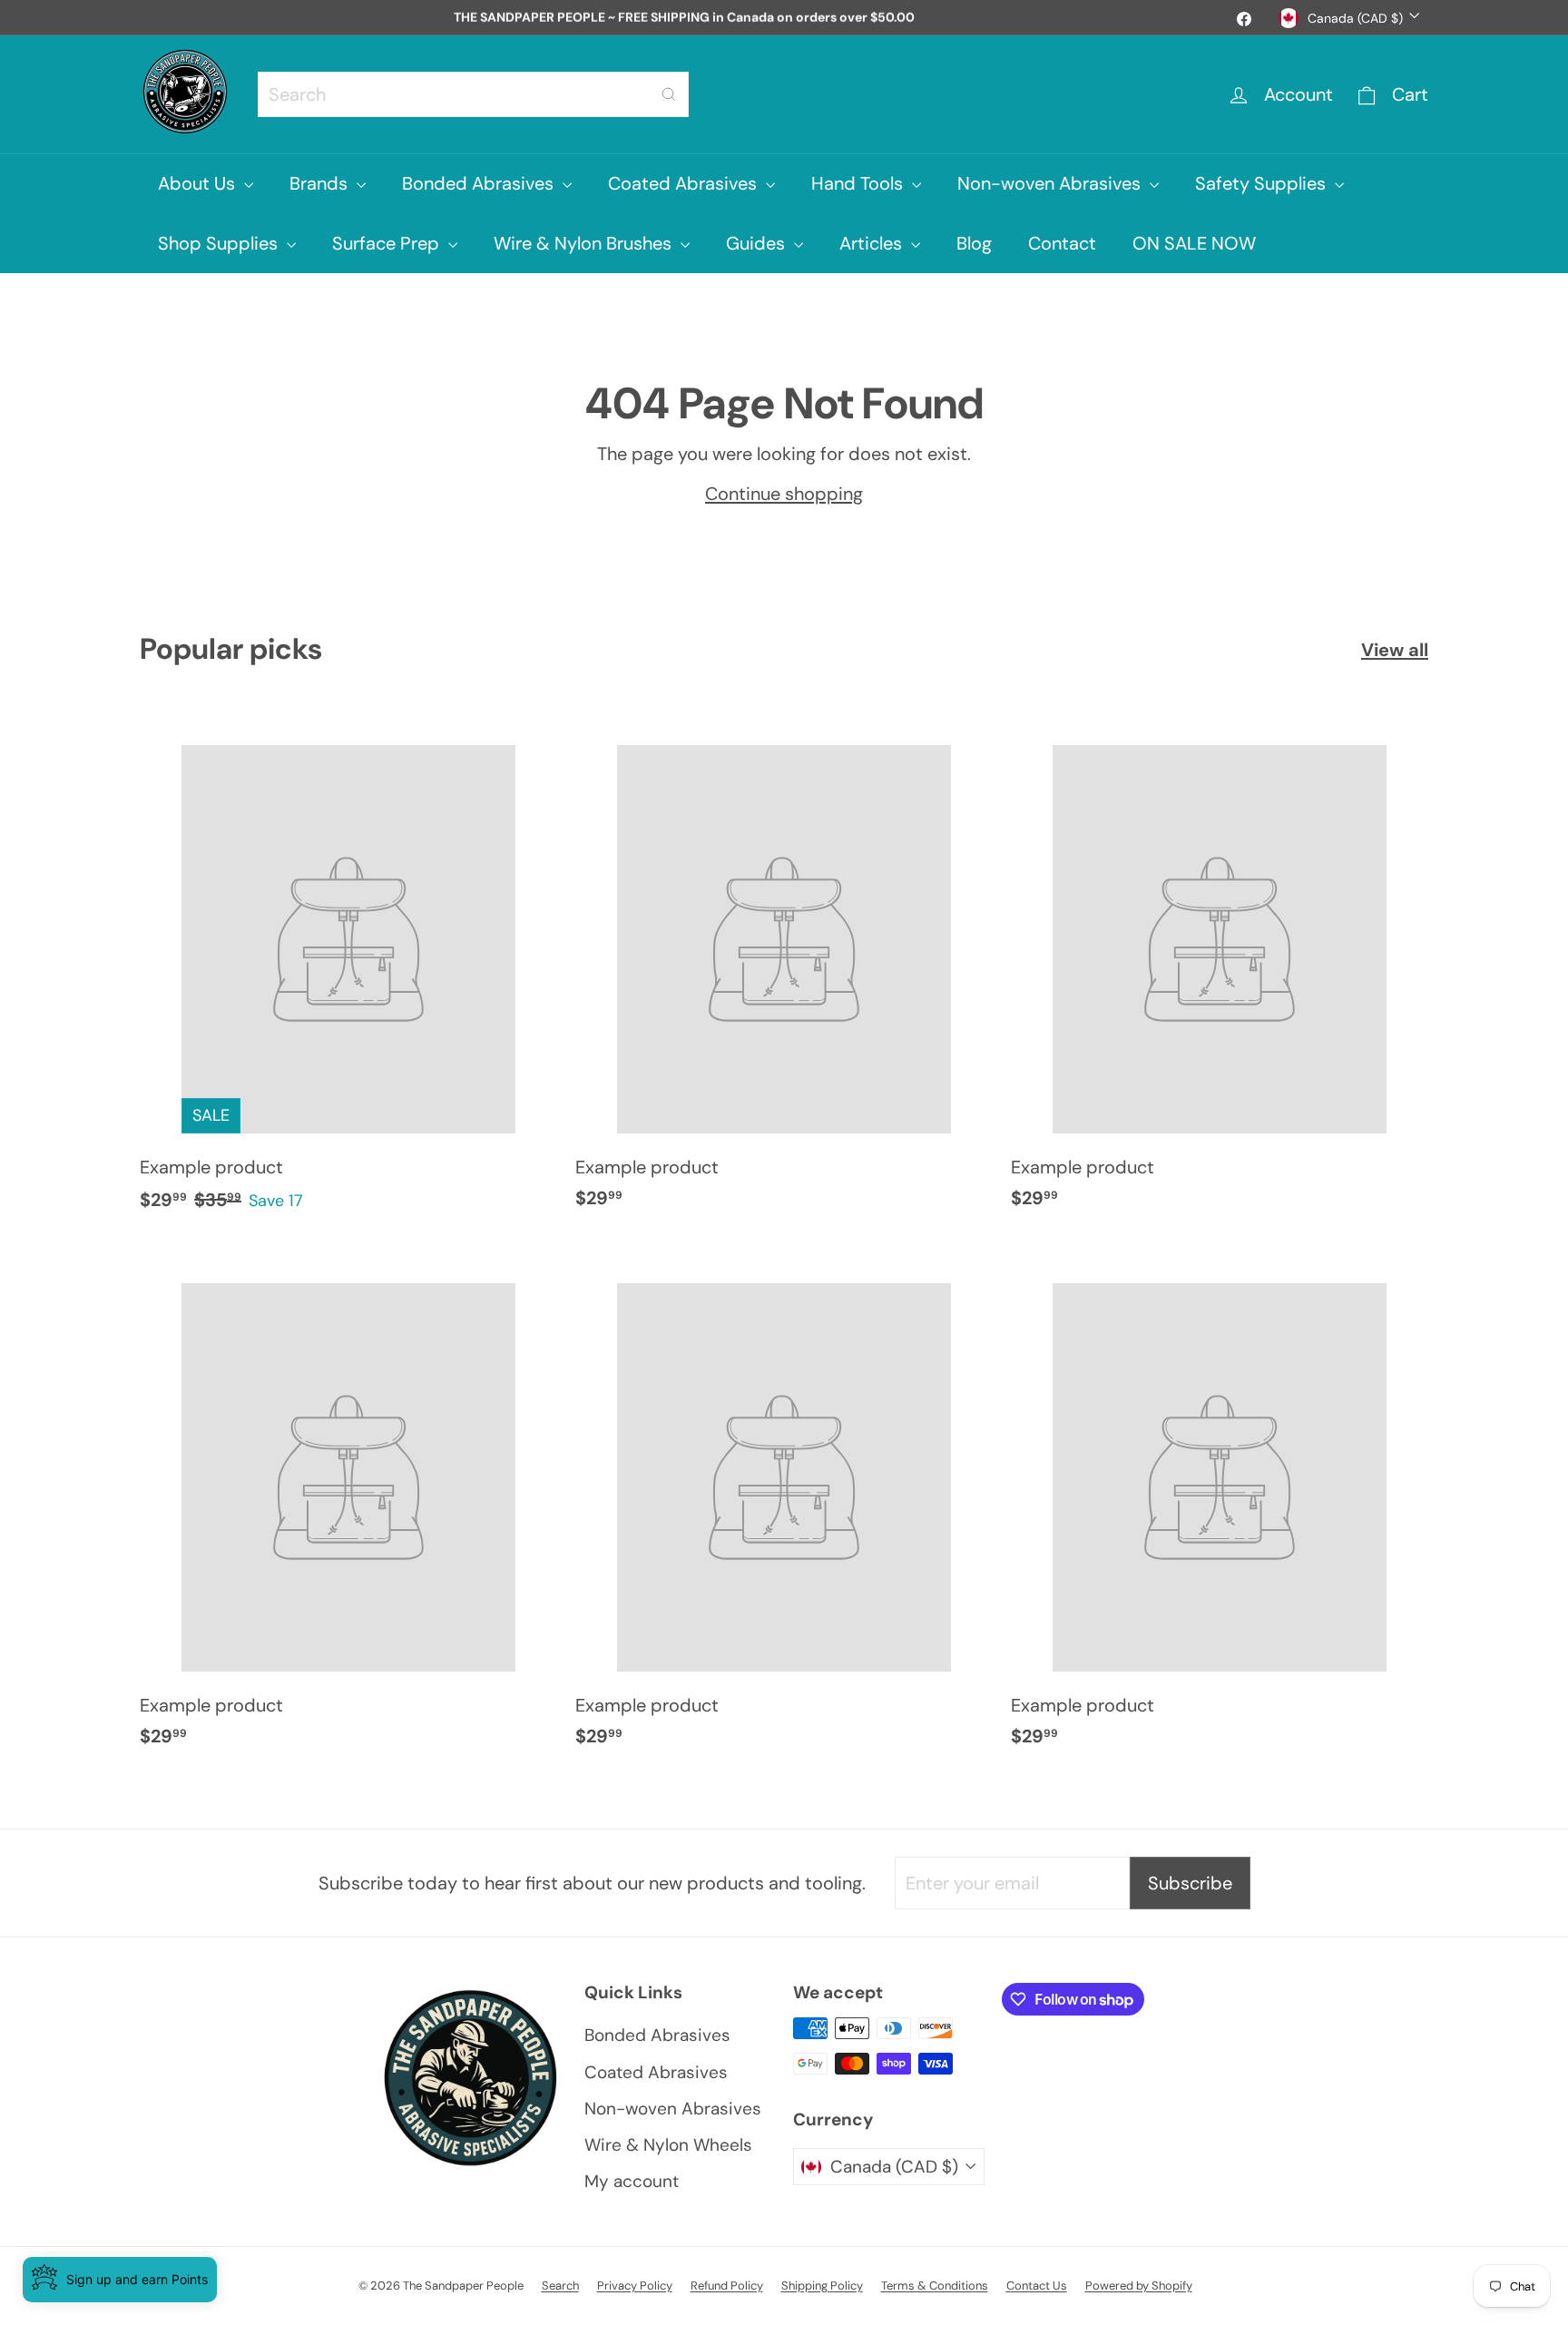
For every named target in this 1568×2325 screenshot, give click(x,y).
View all (1395, 650)
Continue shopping (784, 494)
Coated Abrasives (685, 183)
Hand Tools (859, 183)
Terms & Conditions (935, 2286)
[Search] (669, 94)
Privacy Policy (635, 2286)
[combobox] (473, 94)
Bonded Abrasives (480, 183)
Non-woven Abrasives (1051, 183)
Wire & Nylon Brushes (585, 243)
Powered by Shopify (1139, 2286)
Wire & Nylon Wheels (668, 2145)
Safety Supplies (1263, 183)
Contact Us (1037, 2286)
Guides (758, 243)
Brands (321, 183)
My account (632, 2181)
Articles (873, 243)
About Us (199, 183)
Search (560, 2286)
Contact (1062, 243)
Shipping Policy (822, 2286)
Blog (974, 243)
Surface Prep (388, 243)
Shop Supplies (220, 243)
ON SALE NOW (1194, 243)
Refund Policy (727, 2286)
